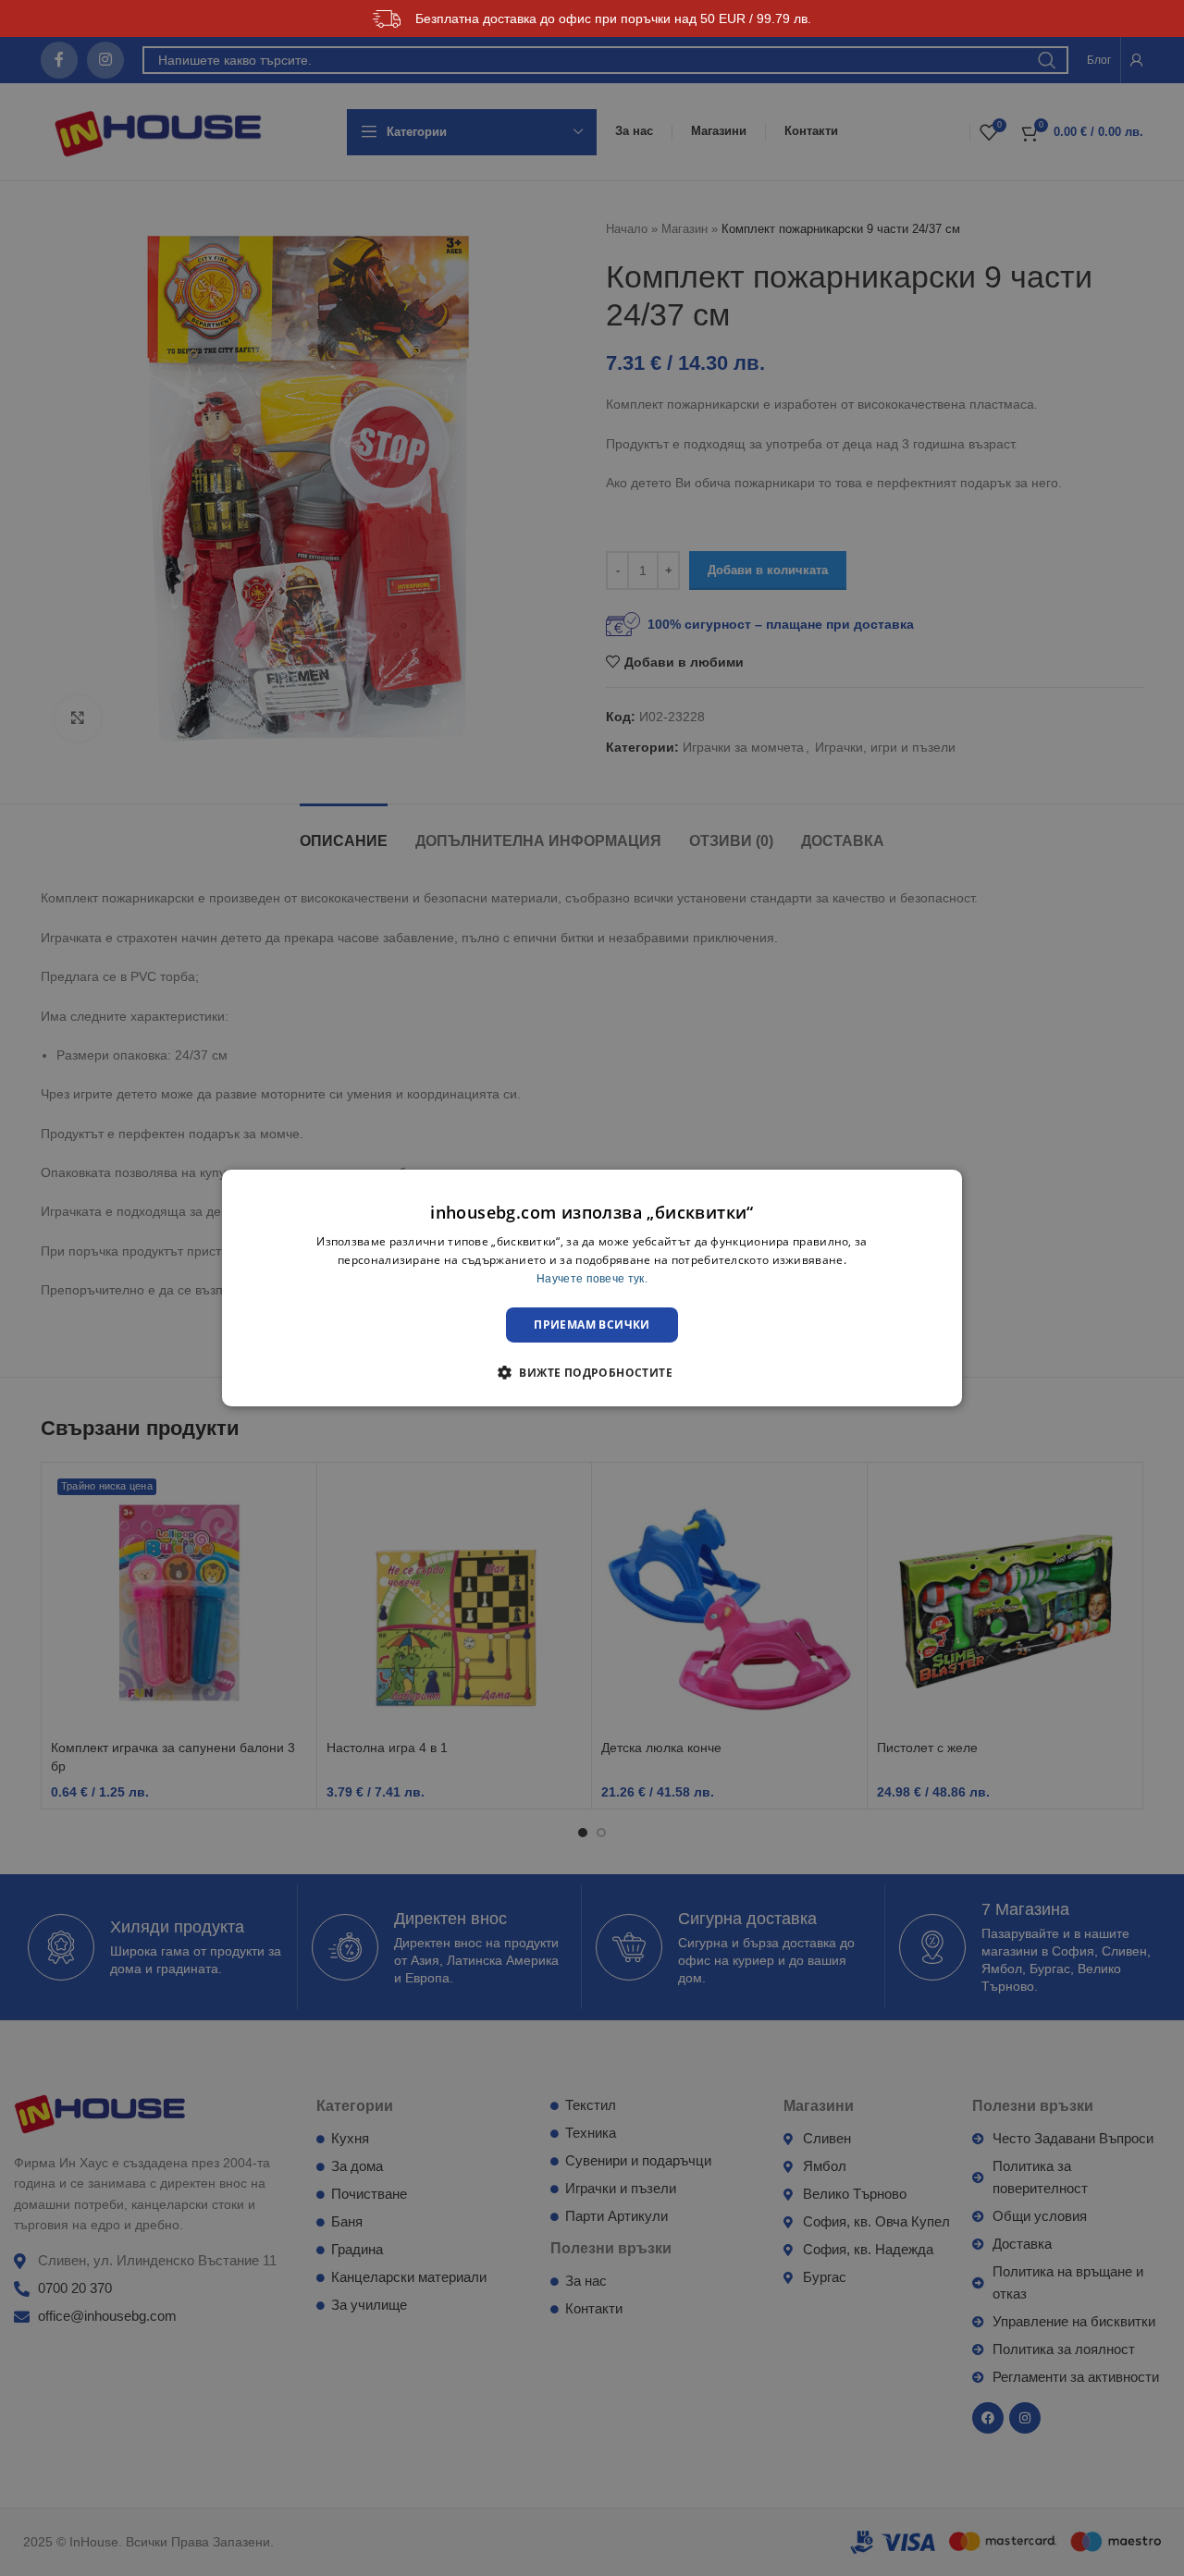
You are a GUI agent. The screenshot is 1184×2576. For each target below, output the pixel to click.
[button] (592, 1372)
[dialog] (592, 1288)
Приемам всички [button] (592, 1325)
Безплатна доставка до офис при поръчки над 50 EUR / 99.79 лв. (613, 18)
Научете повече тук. (592, 1279)
